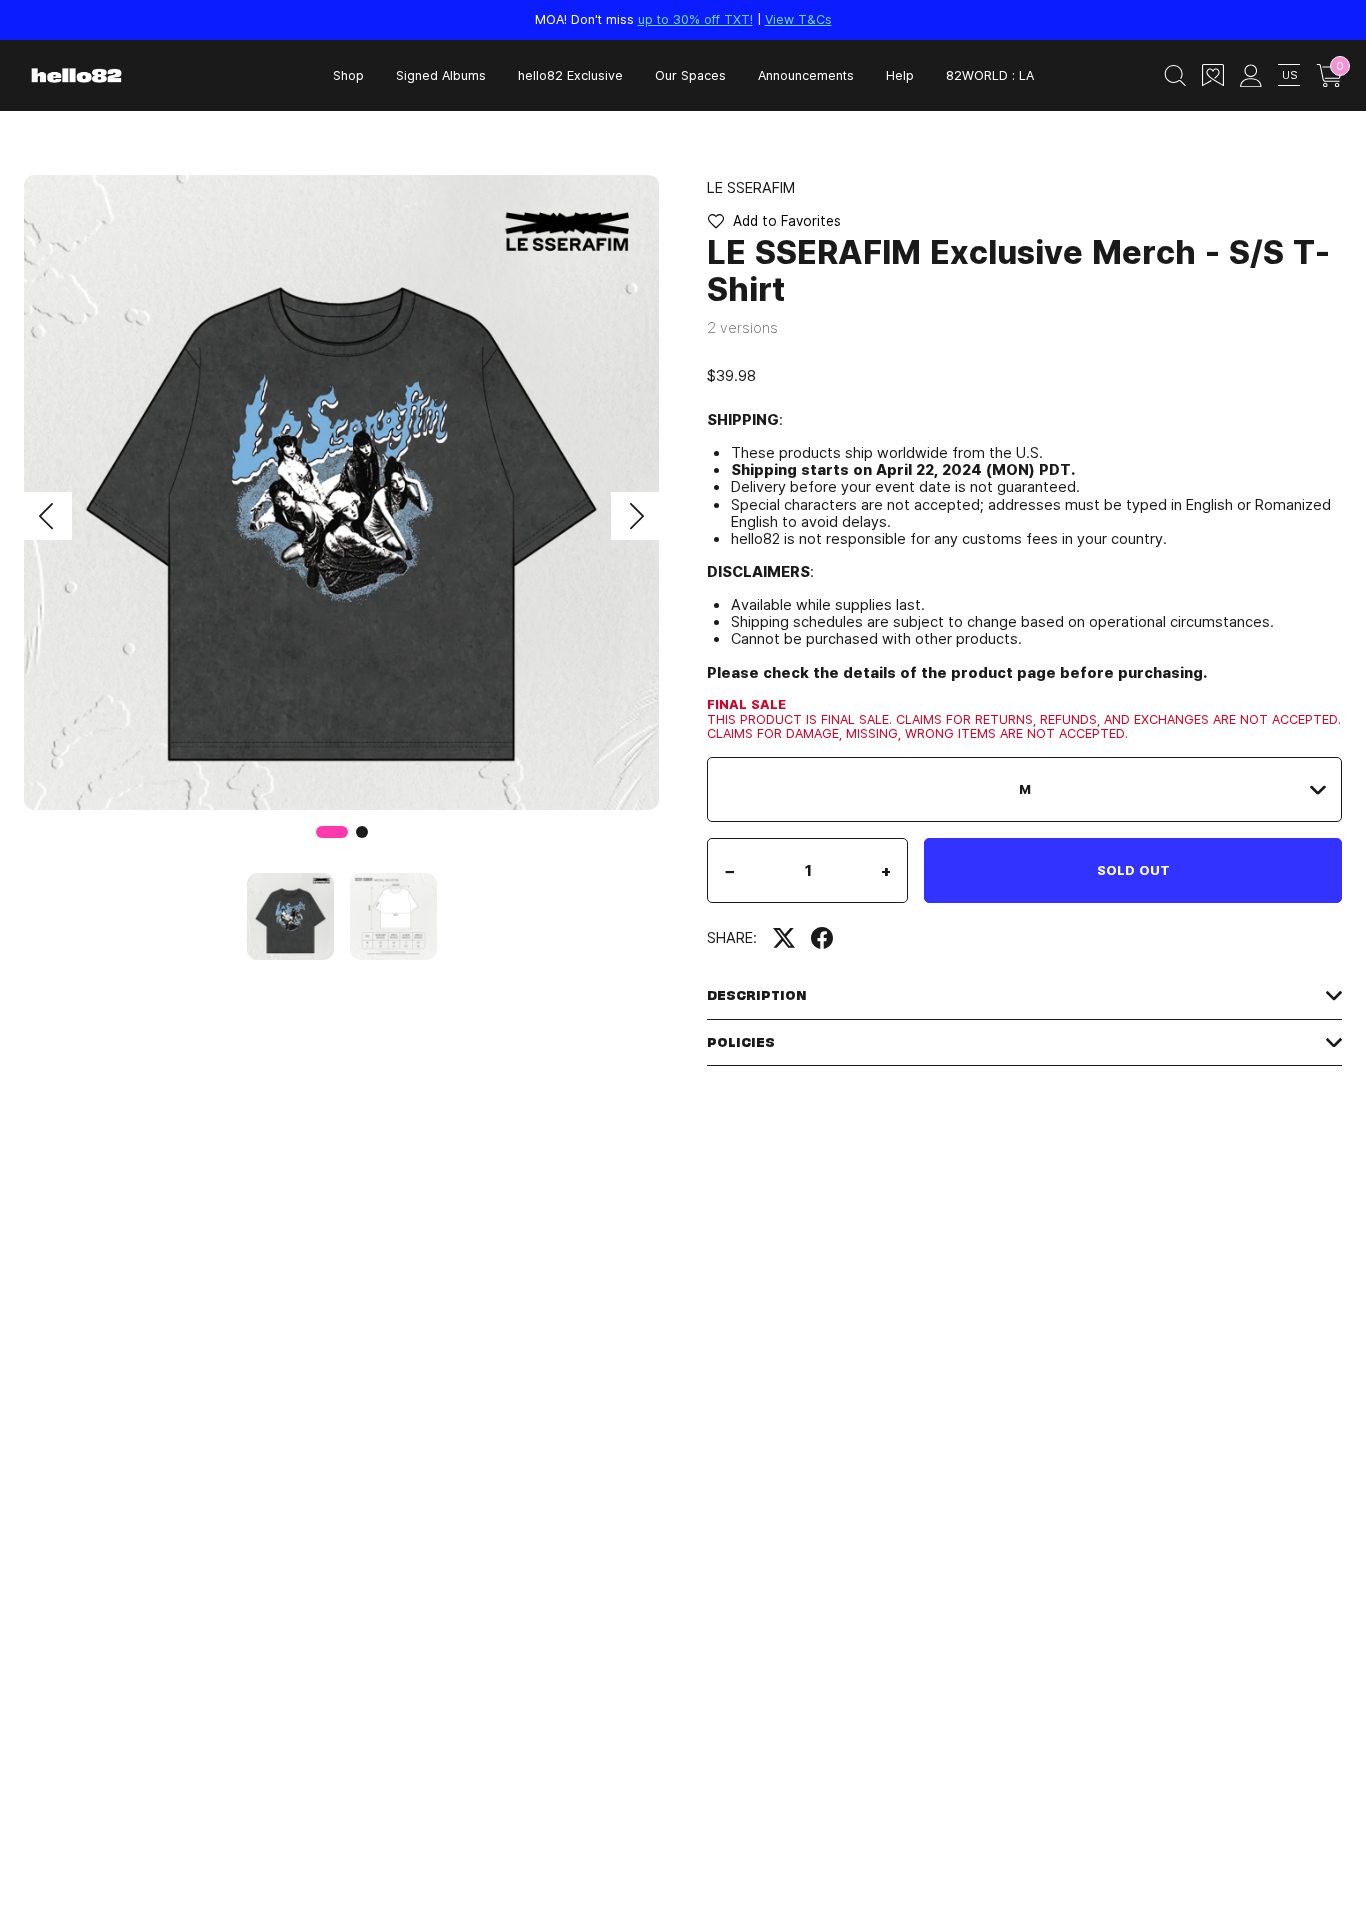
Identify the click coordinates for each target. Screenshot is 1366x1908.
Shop (348, 75)
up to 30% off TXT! (695, 19)
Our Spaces (690, 75)
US (1289, 74)
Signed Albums (441, 75)
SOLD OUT (1133, 870)
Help (900, 75)
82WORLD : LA (990, 75)
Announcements (806, 75)
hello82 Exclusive (570, 75)
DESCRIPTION (757, 995)
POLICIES (741, 1042)
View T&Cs (798, 19)
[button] (48, 516)
